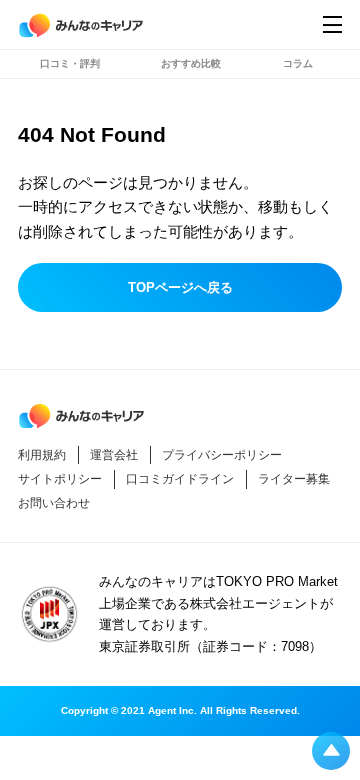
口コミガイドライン (180, 479)
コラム (298, 63)
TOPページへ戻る (180, 287)
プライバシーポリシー (222, 455)
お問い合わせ (54, 503)
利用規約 (42, 455)
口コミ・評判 (70, 63)
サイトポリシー (60, 479)
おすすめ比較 (191, 63)
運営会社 (114, 455)
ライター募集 (294, 479)
